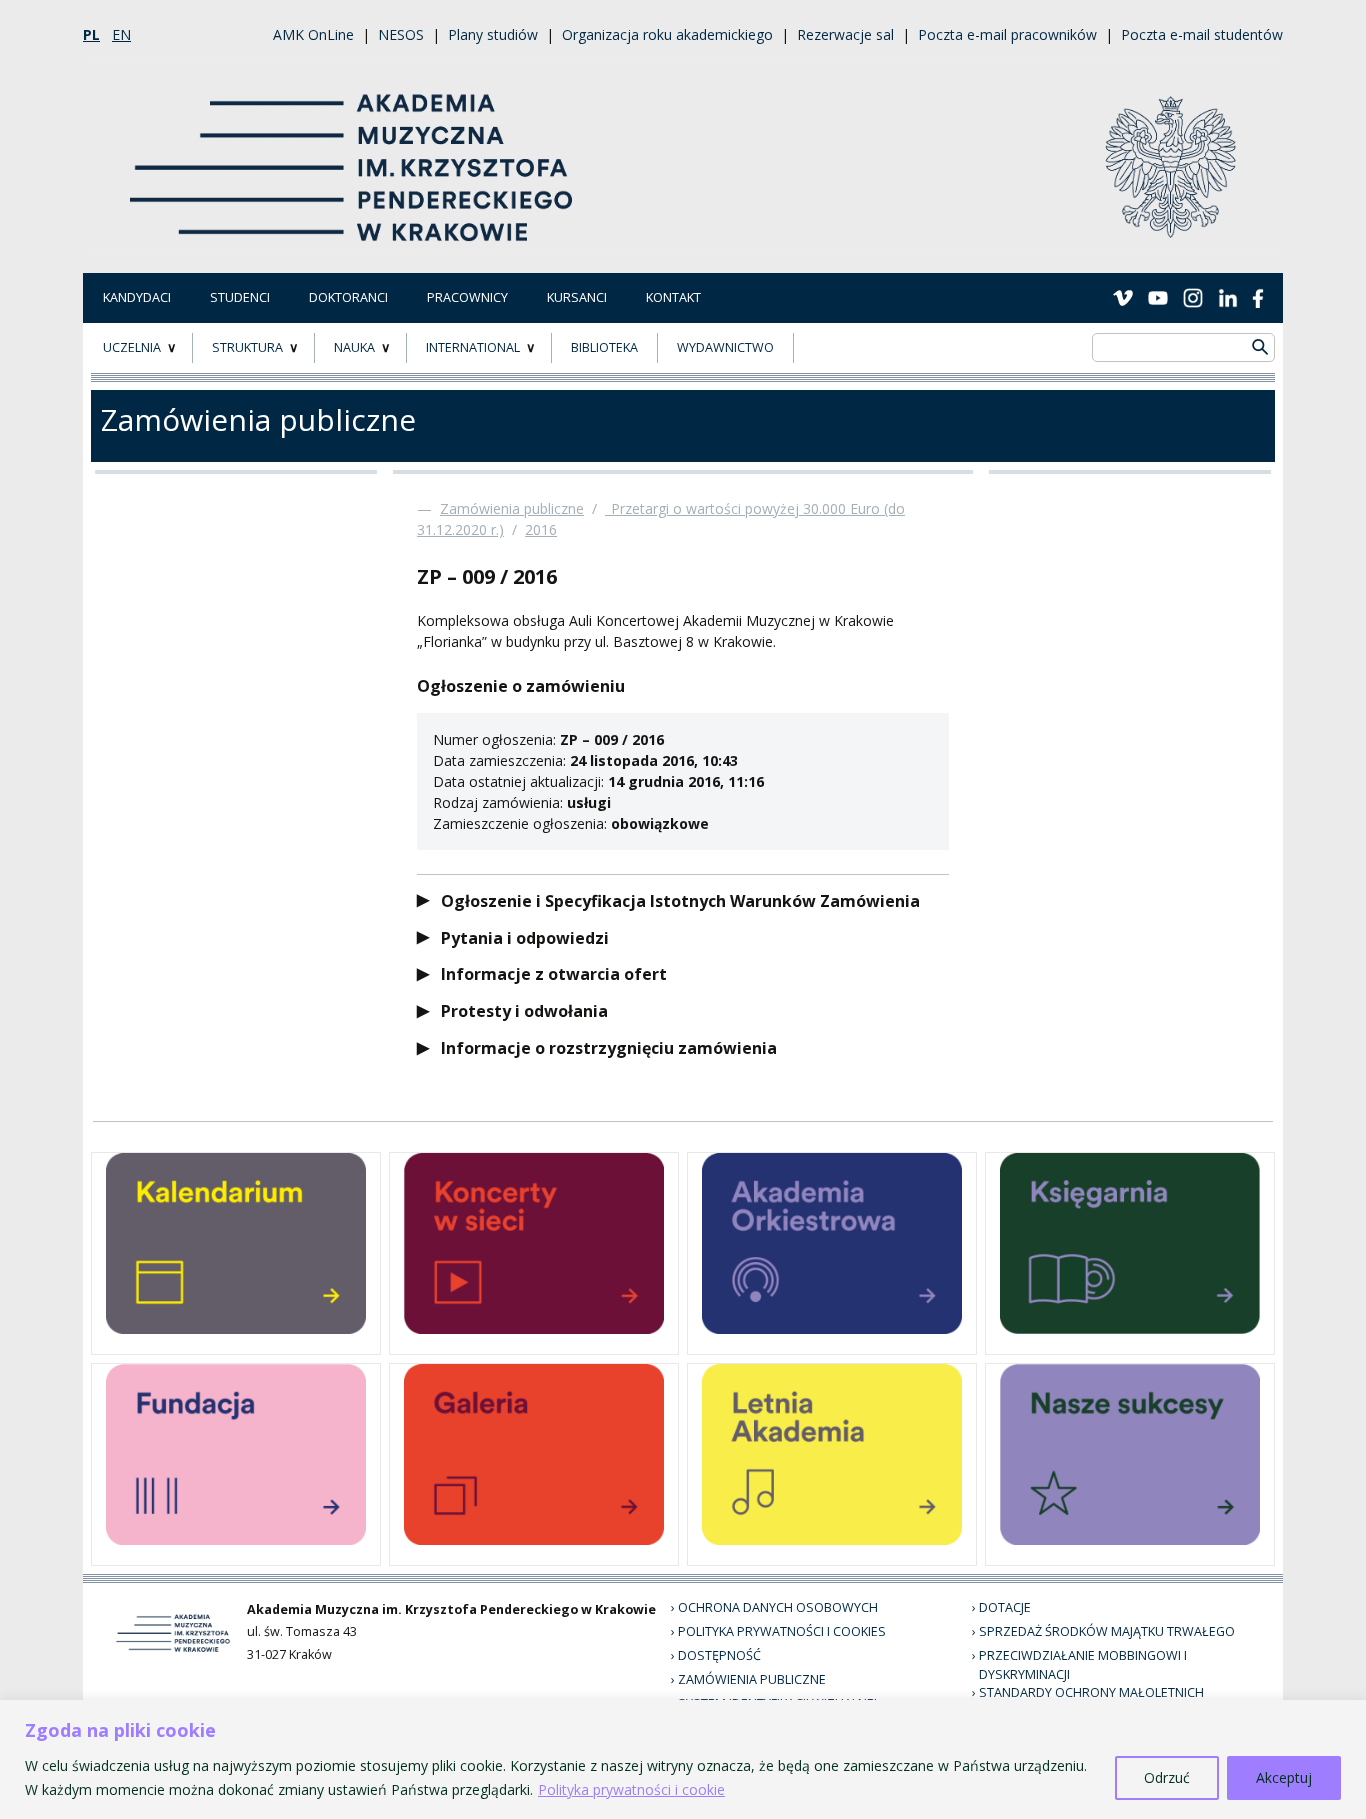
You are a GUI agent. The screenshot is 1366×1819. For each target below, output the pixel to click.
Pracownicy (467, 297)
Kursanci (577, 297)
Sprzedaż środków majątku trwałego (1107, 1631)
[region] (683, 1759)
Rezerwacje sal (845, 34)
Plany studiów (493, 34)
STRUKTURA (247, 347)
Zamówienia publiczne (512, 508)
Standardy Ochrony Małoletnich (1091, 1692)
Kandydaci (137, 297)
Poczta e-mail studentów (1202, 34)
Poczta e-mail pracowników (1007, 34)
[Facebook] (1258, 297)
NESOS (401, 34)
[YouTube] (1158, 297)
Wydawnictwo (725, 347)
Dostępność (719, 1655)
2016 (541, 529)
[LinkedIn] (1228, 297)
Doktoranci (348, 297)
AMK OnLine (313, 34)
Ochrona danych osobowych (778, 1607)
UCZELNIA (132, 347)
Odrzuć (1167, 1777)
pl (91, 34)
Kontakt (673, 297)
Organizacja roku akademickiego (667, 34)
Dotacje (1005, 1607)
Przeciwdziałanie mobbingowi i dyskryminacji (1083, 1665)
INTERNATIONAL (473, 347)
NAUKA (354, 347)
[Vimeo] (1123, 297)
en (121, 34)
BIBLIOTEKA (604, 347)
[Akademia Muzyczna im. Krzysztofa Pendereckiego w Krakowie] (353, 155)
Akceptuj (1284, 1777)
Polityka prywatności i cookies (782, 1631)
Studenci (240, 297)
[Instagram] (1193, 297)
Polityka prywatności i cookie (631, 1789)
